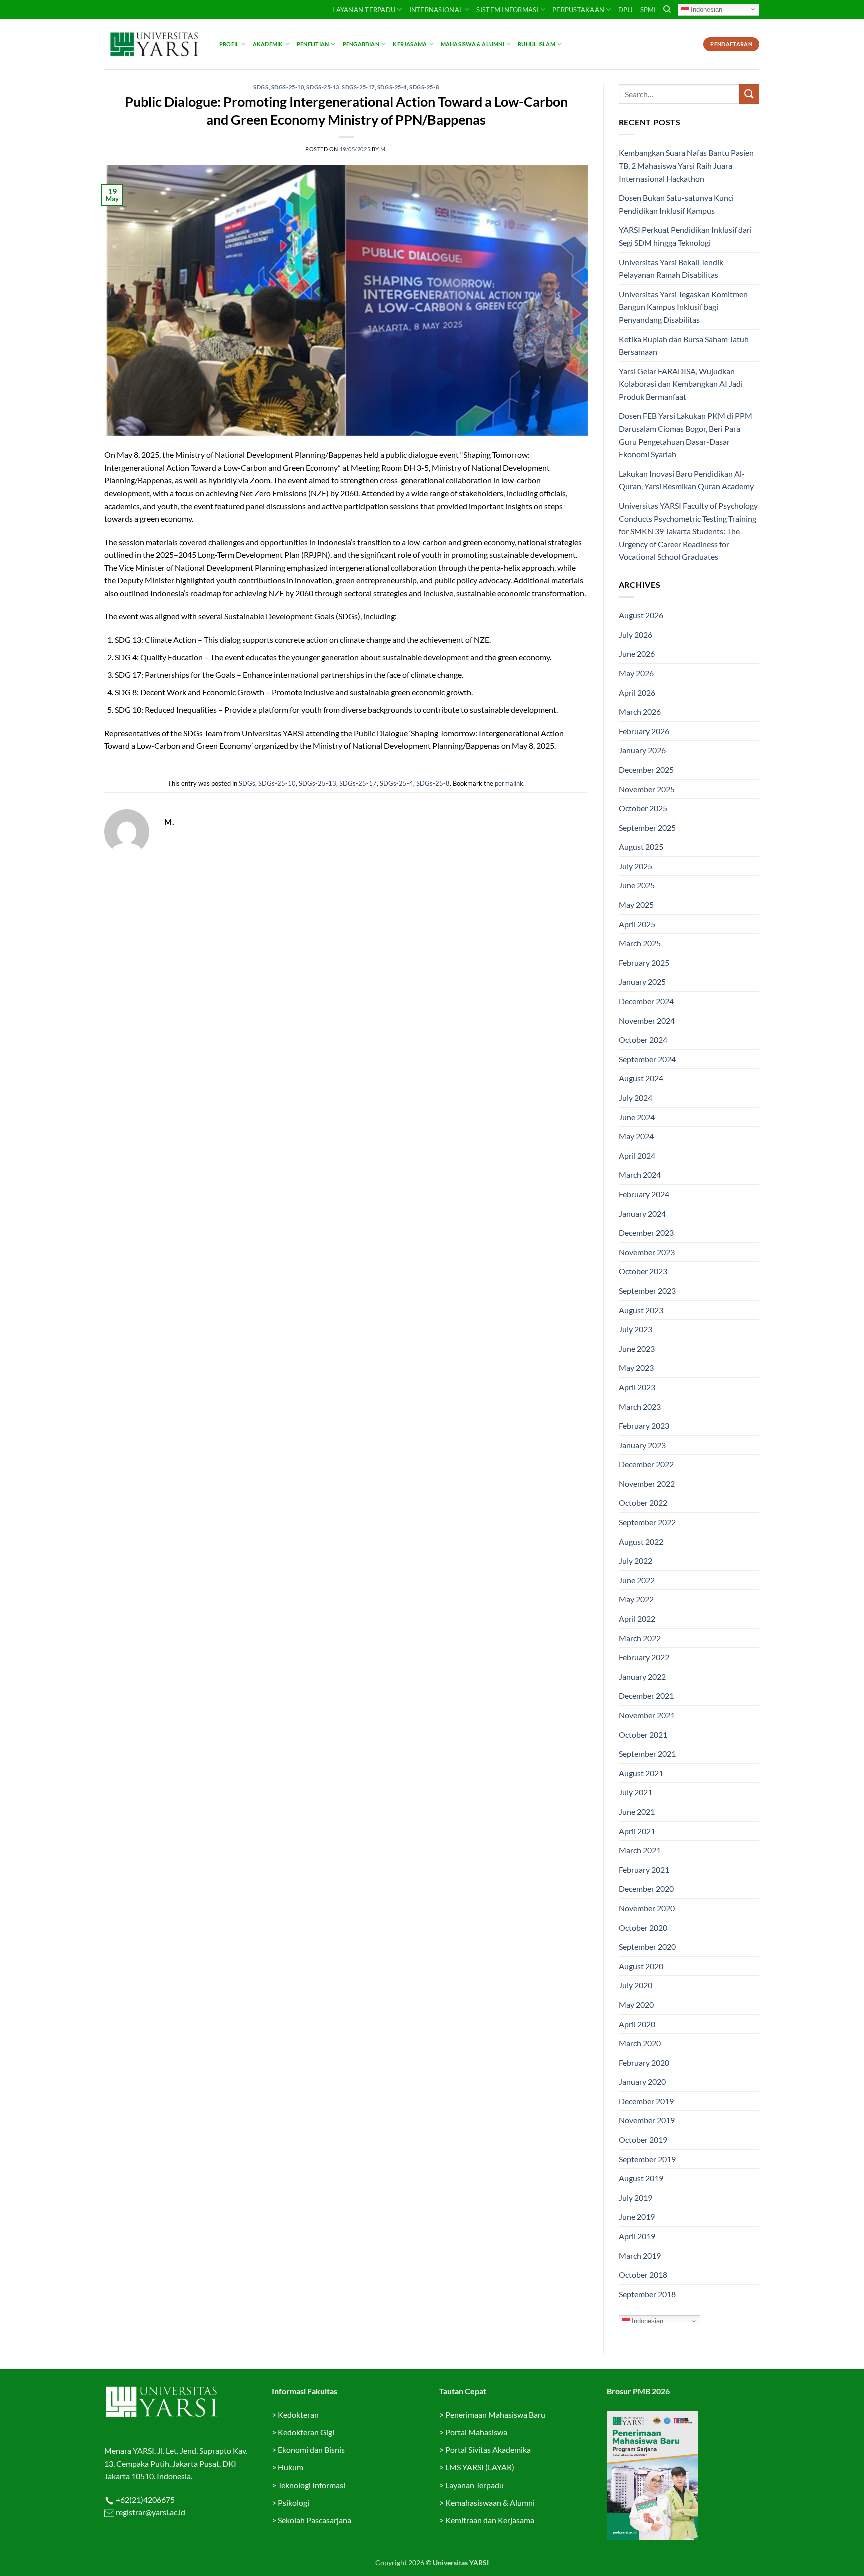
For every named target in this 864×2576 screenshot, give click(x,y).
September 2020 (647, 1947)
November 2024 (647, 1021)
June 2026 (637, 654)
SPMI (648, 10)
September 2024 (647, 1059)
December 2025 (646, 770)
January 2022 (642, 1677)
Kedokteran (298, 2415)
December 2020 (646, 1889)
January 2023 (642, 1445)
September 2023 (647, 1291)
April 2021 (637, 1831)
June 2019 (637, 2217)
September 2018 (647, 2294)
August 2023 (641, 1310)
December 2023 (646, 1233)
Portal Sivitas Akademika (488, 2450)
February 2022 (644, 1657)
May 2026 (636, 673)
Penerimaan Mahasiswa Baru (495, 2415)
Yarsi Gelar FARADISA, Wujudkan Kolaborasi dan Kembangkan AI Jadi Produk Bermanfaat (681, 384)
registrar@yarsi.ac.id (150, 2512)
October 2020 (643, 1928)
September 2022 (647, 1522)
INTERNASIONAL (436, 10)
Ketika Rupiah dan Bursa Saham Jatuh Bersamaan (684, 346)
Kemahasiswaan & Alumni (490, 2503)
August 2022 (641, 1542)
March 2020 (640, 2043)
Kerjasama (410, 44)
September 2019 (647, 2159)
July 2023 (636, 1329)
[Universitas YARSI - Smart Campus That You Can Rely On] (154, 44)
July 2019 (636, 2198)
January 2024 (642, 1214)
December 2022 (646, 1464)
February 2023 (644, 1426)
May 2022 (636, 1599)
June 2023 (637, 1349)
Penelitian (313, 44)
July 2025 (636, 866)
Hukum (291, 2467)
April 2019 (637, 2236)
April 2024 (637, 1156)
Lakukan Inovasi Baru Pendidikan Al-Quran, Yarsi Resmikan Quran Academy (686, 480)
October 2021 (643, 1735)
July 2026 (636, 635)
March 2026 (640, 712)
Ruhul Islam (536, 44)
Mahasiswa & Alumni (473, 44)
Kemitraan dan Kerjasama (490, 2520)
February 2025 (644, 963)
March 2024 (640, 1175)
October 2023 (643, 1271)
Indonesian (706, 9)
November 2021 (647, 1715)
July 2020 (636, 1985)
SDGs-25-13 (323, 87)
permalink (509, 783)
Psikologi (294, 2503)
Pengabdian (361, 44)
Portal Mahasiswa (476, 2432)
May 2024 (636, 1136)
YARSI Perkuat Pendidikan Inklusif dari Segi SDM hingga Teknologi (685, 236)
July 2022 (636, 1561)
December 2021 (646, 1696)
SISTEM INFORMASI (507, 10)
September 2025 (647, 828)
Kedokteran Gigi (306, 2432)
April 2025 (637, 924)
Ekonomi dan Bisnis (311, 2450)
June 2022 (637, 1580)
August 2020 (641, 1966)
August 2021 (641, 1773)
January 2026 (642, 750)
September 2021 (647, 1754)
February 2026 (644, 731)
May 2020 (636, 2005)
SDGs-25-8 (424, 87)
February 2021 (644, 1870)
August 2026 (641, 615)
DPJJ (626, 10)
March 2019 (640, 2256)
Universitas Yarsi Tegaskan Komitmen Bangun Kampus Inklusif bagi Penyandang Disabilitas (683, 307)
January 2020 (642, 2082)
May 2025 (636, 905)
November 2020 (647, 1908)
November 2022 (647, 1484)
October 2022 (643, 1503)
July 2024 (636, 1098)
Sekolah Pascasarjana (315, 2520)
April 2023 (637, 1387)
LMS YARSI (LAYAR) (480, 2467)
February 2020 (644, 2063)
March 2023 (640, 1407)
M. (384, 149)
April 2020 (637, 2024)
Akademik (268, 44)
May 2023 (636, 1368)
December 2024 (646, 1001)
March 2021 (640, 1850)
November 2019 (647, 2120)
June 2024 (637, 1117)
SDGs (261, 87)
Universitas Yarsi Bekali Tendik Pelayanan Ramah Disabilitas (671, 269)
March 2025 (640, 943)
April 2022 (637, 1619)
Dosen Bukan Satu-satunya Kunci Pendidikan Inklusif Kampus (676, 204)
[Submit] (749, 94)
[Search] (667, 9)
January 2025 (642, 982)
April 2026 (637, 693)
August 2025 (641, 847)
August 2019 (641, 2178)
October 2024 (643, 1040)
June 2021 (637, 1812)
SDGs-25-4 (392, 87)
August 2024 (641, 1078)
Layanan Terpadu (364, 10)
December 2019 (646, 2101)
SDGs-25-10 (288, 87)
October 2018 (643, 2275)
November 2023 (647, 1252)
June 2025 (637, 885)
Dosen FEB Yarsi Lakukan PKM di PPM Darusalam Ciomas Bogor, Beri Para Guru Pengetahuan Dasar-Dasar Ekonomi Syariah (686, 435)
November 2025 (647, 789)
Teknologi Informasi (312, 2485)
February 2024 (644, 1194)
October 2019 (643, 2140)
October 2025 (643, 808)
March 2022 (640, 1638)
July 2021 (636, 1792)
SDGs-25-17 (358, 87)
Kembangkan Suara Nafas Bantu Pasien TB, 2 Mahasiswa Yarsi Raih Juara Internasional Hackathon (686, 165)
